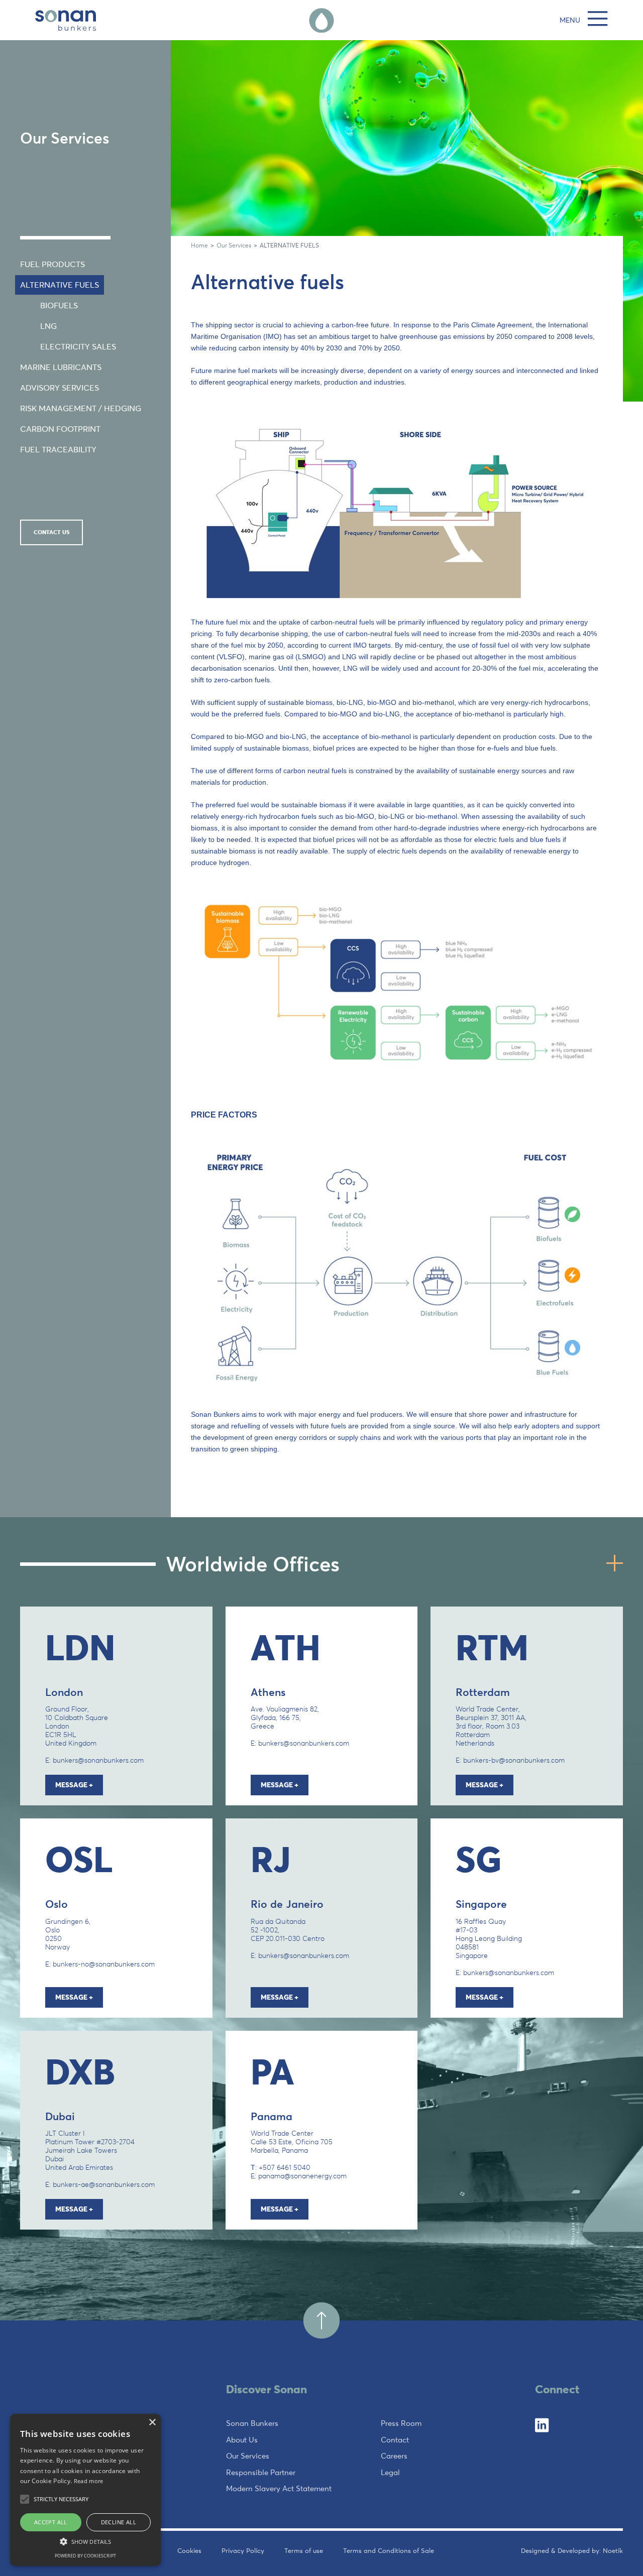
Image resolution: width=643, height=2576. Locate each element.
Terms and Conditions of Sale (389, 2550)
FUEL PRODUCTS (52, 264)
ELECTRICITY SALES (78, 347)
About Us (242, 2440)
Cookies (189, 2550)
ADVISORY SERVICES (60, 388)
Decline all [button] (119, 2522)
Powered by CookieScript (85, 2556)
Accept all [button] (51, 2522)
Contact (395, 2440)
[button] (85, 2541)
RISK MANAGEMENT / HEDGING (81, 408)
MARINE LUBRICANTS (61, 367)
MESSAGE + (74, 1785)
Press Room (401, 2423)
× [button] (152, 2423)
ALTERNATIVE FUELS (60, 285)
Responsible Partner (261, 2472)
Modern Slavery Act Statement (279, 2488)
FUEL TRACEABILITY (58, 450)
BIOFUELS (59, 305)
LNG (48, 326)
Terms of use (304, 2550)
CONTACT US (51, 532)
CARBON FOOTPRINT (60, 429)
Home (199, 245)
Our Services (234, 245)
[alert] (85, 2490)
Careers (394, 2456)
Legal (390, 2472)
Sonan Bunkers (252, 2423)
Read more (89, 2481)
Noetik (613, 2550)
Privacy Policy (243, 2550)
